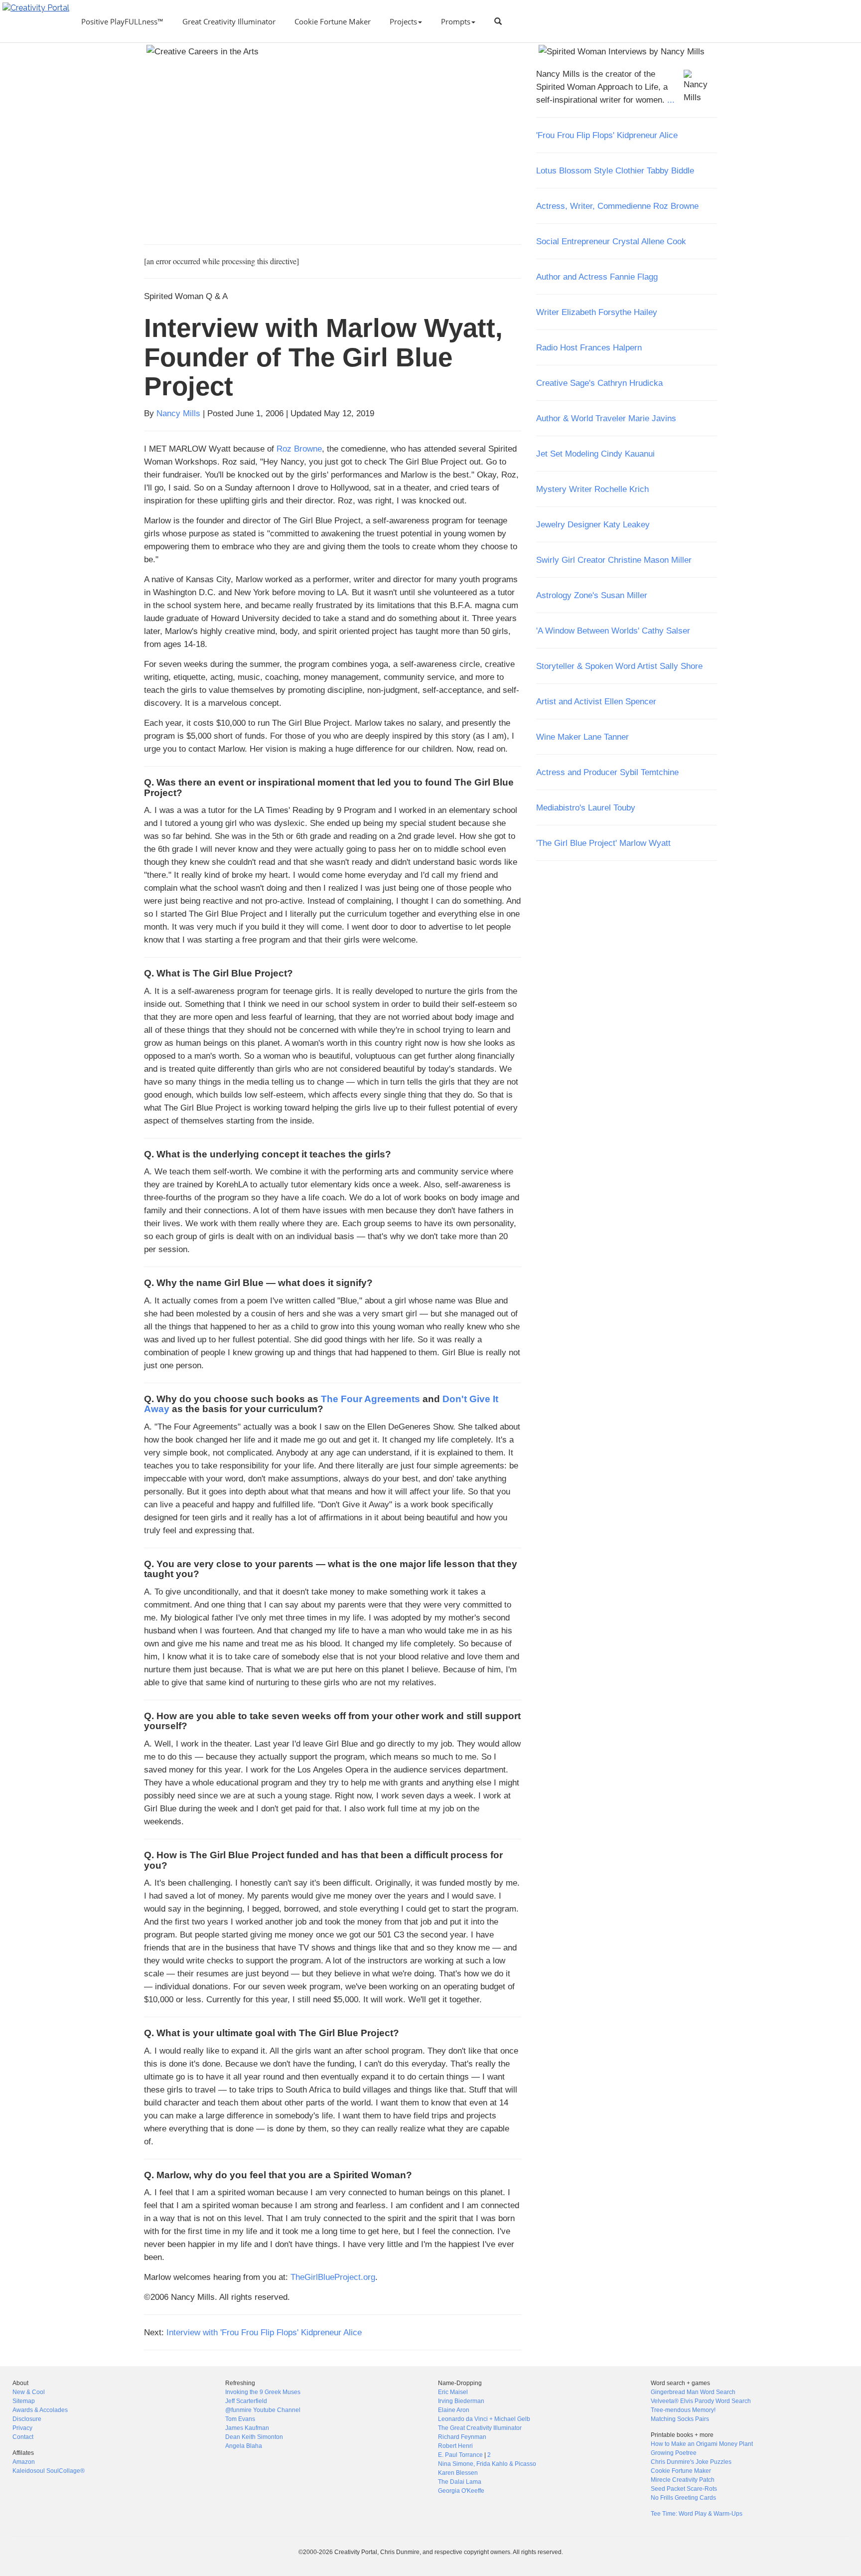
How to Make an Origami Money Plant (702, 2444)
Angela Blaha (244, 2446)
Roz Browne (299, 449)
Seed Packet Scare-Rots (684, 2489)
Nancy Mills (178, 413)
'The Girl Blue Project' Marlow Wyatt (603, 843)
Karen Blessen (458, 2473)
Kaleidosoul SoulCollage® (49, 2471)
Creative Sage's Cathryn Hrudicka (599, 383)
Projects (403, 21)
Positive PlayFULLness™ (122, 21)
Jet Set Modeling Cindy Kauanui (595, 454)
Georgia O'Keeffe (461, 2491)
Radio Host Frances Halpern (589, 347)
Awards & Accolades (40, 2410)
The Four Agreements (370, 1399)
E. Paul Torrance (460, 2455)
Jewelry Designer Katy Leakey (593, 524)
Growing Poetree (674, 2453)
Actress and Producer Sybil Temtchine (607, 772)
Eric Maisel (453, 2392)
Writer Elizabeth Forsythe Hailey (597, 312)
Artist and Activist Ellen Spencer (596, 701)
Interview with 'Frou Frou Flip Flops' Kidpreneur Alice (264, 2332)
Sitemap (24, 2401)
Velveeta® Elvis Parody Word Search (701, 2401)
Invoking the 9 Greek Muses (263, 2392)
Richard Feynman (462, 2437)
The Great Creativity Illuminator (480, 2428)
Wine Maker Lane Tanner (582, 737)
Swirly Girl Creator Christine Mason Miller (614, 560)
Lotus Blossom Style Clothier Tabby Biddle (615, 170)
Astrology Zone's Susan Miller (592, 595)
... (671, 100)
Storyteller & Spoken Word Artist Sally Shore (619, 666)
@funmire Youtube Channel (263, 2410)
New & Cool (29, 2392)
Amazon (24, 2462)
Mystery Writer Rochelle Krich (592, 489)
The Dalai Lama (460, 2482)
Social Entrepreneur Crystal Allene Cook (611, 241)
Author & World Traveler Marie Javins (606, 418)
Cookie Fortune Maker (333, 21)
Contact (23, 2437)
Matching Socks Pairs (680, 2419)
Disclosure (27, 2419)
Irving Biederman (461, 2401)
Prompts (456, 21)
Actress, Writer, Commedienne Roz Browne (617, 206)
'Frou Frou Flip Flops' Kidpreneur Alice (607, 135)
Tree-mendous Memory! (683, 2410)
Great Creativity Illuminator (229, 21)
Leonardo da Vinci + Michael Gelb (484, 2419)
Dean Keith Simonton (254, 2437)
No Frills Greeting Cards (683, 2498)
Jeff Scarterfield (246, 2401)
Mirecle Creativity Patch (683, 2480)
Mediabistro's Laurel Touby (586, 807)
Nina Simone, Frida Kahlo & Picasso (487, 2464)
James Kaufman (247, 2428)
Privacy (22, 2428)
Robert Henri (455, 2446)
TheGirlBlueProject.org (333, 2277)
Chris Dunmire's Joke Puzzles (691, 2462)
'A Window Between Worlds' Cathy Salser (613, 631)
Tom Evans (240, 2419)
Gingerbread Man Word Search (693, 2392)
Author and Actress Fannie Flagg (597, 277)
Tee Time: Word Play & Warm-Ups (697, 2514)
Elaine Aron (454, 2410)
